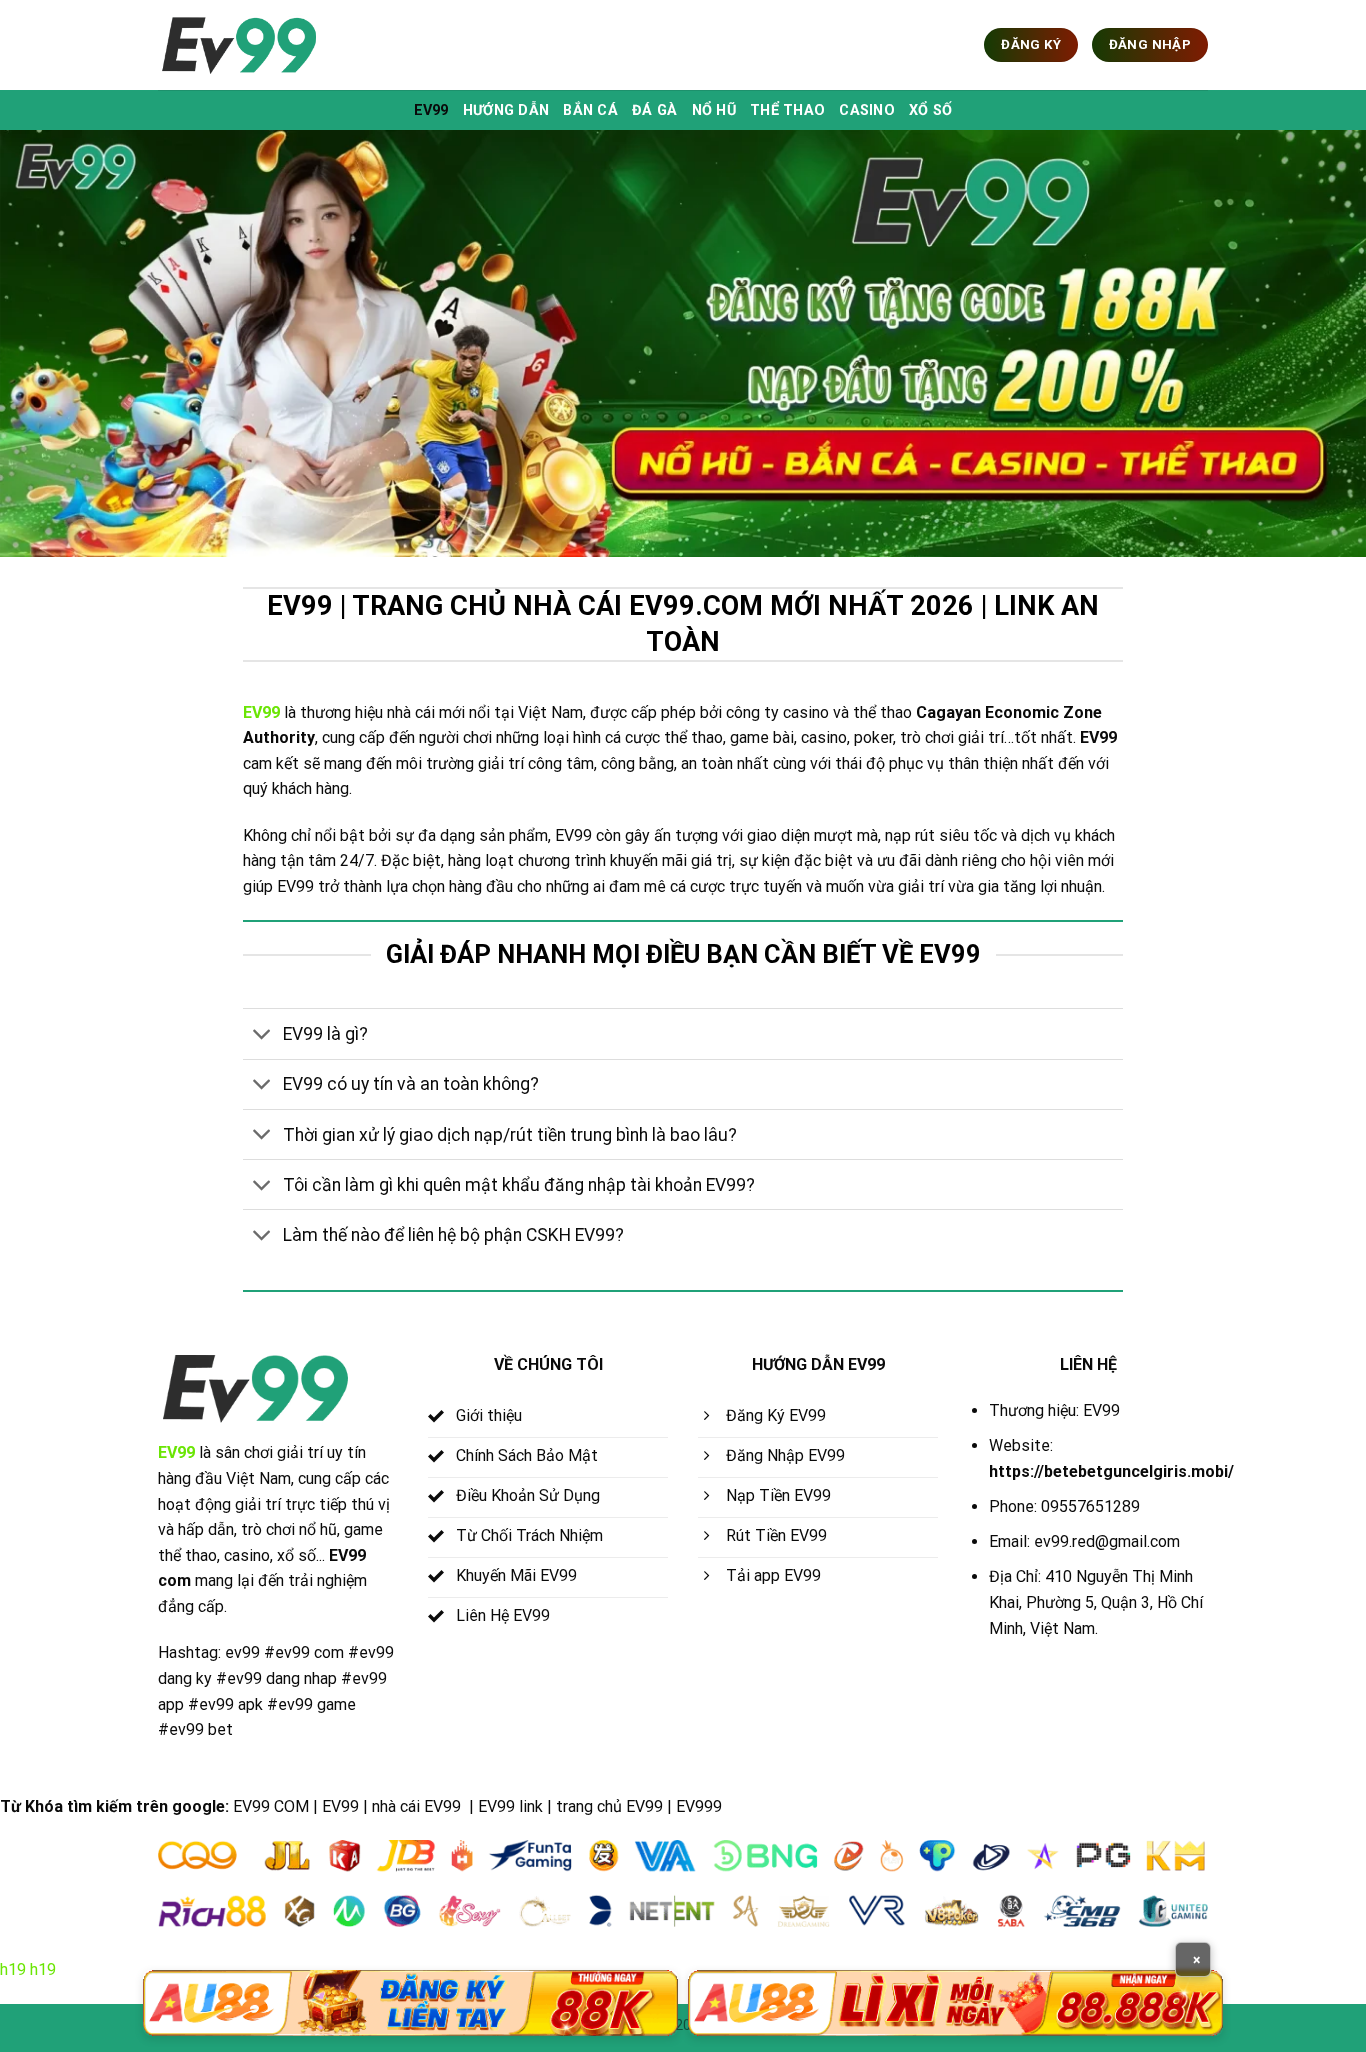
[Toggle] (262, 1036)
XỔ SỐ (930, 110)
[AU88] (410, 2003)
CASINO (867, 110)
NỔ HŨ (714, 110)
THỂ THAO (787, 110)
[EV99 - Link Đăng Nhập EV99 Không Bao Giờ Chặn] (258, 45)
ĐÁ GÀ (654, 110)
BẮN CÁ (590, 110)
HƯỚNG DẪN (506, 110)
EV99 (431, 110)
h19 (13, 1969)
